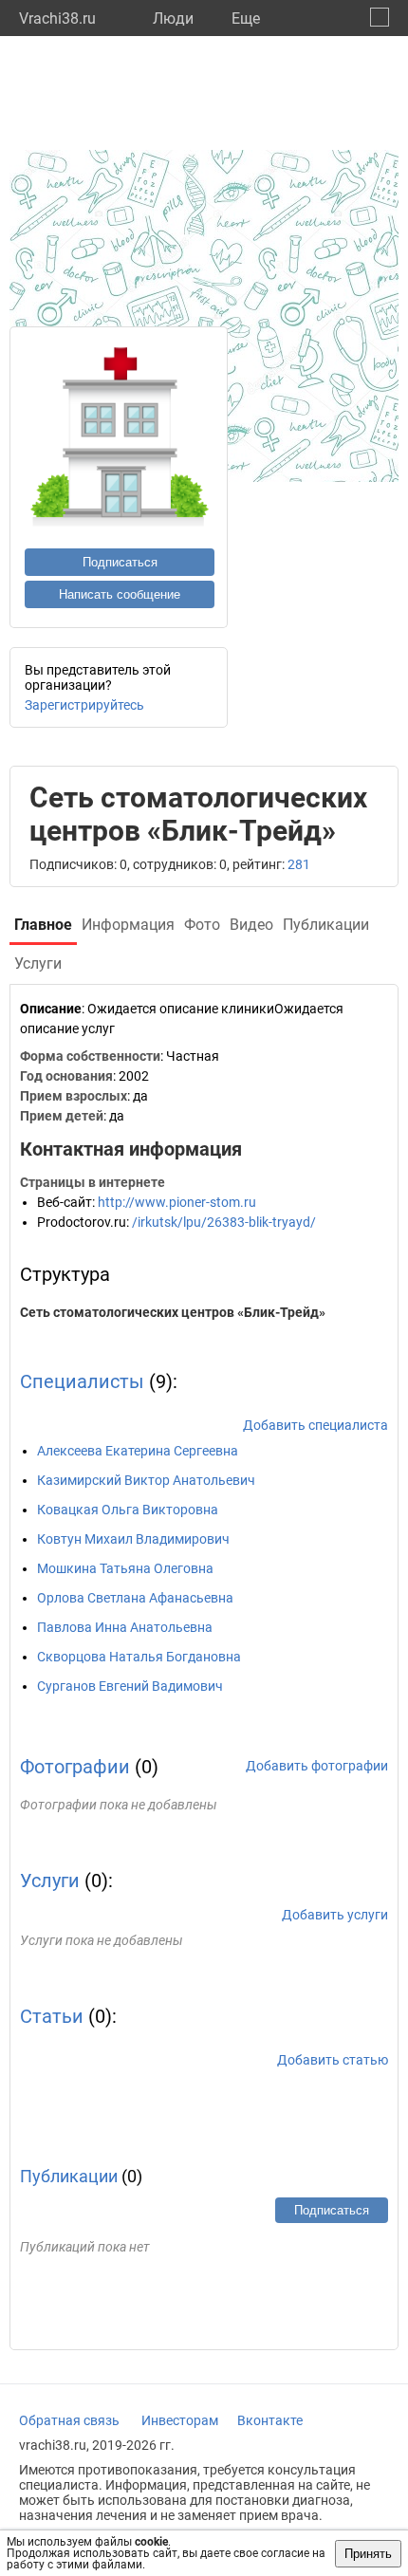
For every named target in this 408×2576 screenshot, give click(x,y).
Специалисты (82, 1381)
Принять (368, 2554)
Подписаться (120, 562)
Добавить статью (333, 2060)
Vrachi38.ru (57, 19)
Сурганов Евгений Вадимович (130, 1686)
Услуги (50, 1881)
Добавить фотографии (317, 1766)
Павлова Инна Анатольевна (125, 1627)
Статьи (52, 2016)
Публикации (69, 2176)
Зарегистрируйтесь (84, 705)
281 (299, 864)
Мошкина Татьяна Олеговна (125, 1568)
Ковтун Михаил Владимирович (133, 1539)
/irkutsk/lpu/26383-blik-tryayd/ (224, 1222)
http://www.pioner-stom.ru (177, 1202)
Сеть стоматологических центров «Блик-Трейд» (173, 1312)
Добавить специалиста (315, 1425)
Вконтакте (270, 2420)
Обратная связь (69, 2420)
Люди (173, 19)
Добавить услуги (335, 1915)
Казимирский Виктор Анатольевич (146, 1480)
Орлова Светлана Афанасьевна (135, 1598)
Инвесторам (180, 2420)
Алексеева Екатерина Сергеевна (138, 1451)
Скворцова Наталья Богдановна (139, 1657)
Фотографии (75, 1767)
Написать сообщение (120, 594)
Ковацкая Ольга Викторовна (128, 1510)
